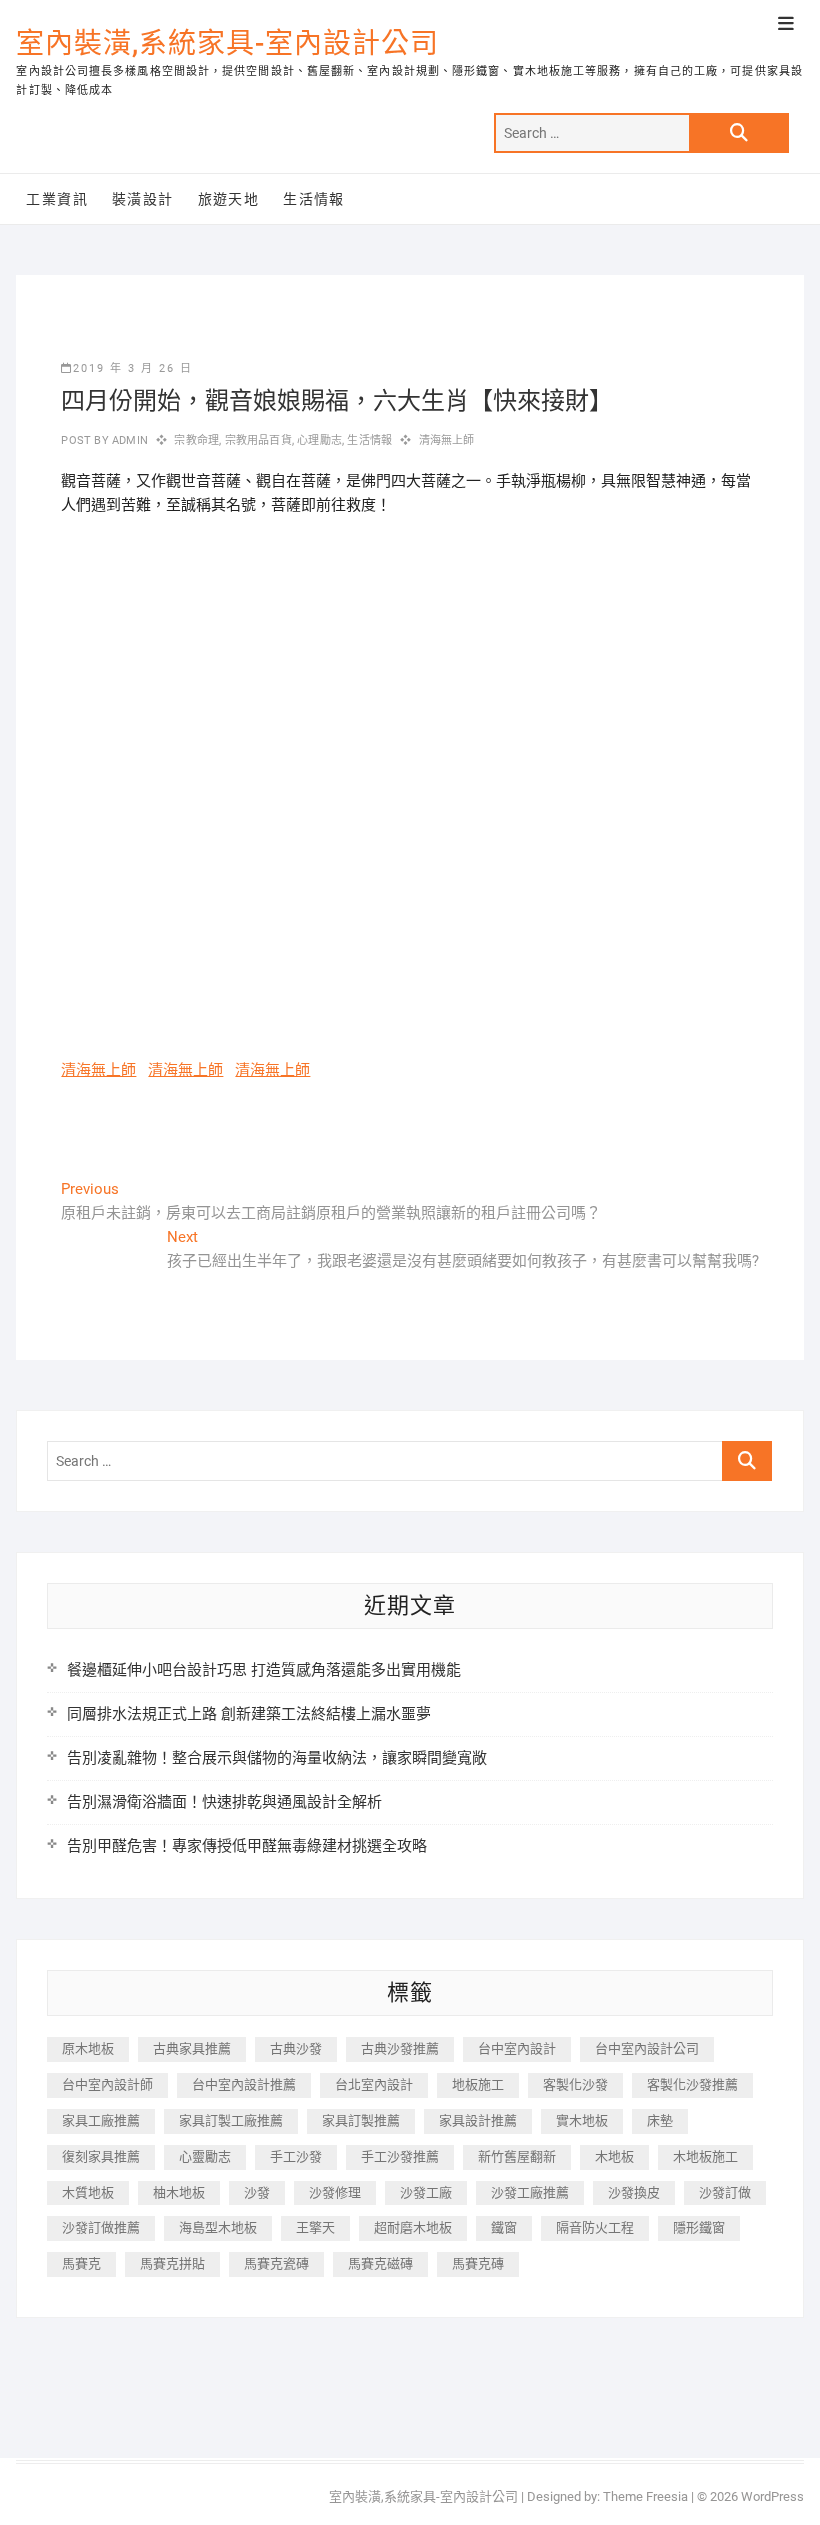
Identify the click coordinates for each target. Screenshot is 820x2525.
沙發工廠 (426, 2192)
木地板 (614, 2156)
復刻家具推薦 (101, 2156)
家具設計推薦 (478, 2120)
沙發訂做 (725, 2192)
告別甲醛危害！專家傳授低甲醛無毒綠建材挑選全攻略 (247, 1846)
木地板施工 (705, 2156)
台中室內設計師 (107, 2084)
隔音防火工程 (595, 2227)
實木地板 (582, 2120)
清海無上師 (447, 440)
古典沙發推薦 (400, 2048)
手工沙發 (296, 2156)
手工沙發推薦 (400, 2156)
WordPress (772, 2496)
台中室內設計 (517, 2048)
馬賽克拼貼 (172, 2263)
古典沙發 (296, 2048)
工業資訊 (57, 199)
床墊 (660, 2120)
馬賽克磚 (478, 2263)
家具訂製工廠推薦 (231, 2120)
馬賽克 (81, 2263)
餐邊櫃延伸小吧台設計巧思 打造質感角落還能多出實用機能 (264, 1670)
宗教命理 (196, 440)
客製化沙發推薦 (692, 2084)
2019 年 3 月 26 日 (133, 368)
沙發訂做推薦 (101, 2227)
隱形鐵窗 (699, 2227)
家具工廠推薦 (101, 2120)
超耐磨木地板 (413, 2227)
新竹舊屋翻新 (517, 2156)
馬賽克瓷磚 (276, 2263)
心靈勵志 (205, 2156)
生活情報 (314, 199)
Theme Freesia (645, 2496)
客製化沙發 (575, 2084)
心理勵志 (319, 440)
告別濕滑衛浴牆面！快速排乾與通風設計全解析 (224, 1802)
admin (128, 440)
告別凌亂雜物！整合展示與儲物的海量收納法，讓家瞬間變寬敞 (277, 1758)
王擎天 (315, 2227)
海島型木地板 (218, 2227)
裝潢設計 (143, 199)
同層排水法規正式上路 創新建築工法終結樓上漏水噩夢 (249, 1714)
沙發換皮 (634, 2192)
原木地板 (88, 2048)
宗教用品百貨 (258, 440)
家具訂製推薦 (361, 2120)
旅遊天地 (229, 199)
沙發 (257, 2192)
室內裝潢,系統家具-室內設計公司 (227, 43)
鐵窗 (504, 2227)
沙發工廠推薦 (530, 2192)
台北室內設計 (374, 2084)
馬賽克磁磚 (380, 2263)
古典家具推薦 (192, 2048)
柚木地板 (179, 2192)
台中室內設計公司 (647, 2048)
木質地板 (88, 2192)
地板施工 (478, 2084)
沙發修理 (335, 2192)
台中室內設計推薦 (244, 2084)
